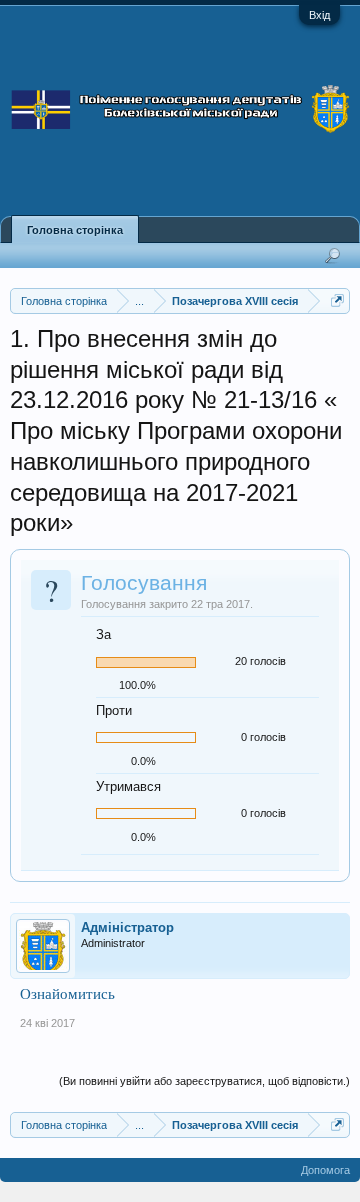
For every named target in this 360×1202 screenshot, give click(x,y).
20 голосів (260, 661)
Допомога (325, 1170)
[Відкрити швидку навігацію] (337, 300)
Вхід (319, 15)
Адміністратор (127, 927)
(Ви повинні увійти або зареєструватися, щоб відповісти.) (204, 1081)
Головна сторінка (75, 230)
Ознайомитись (67, 993)
